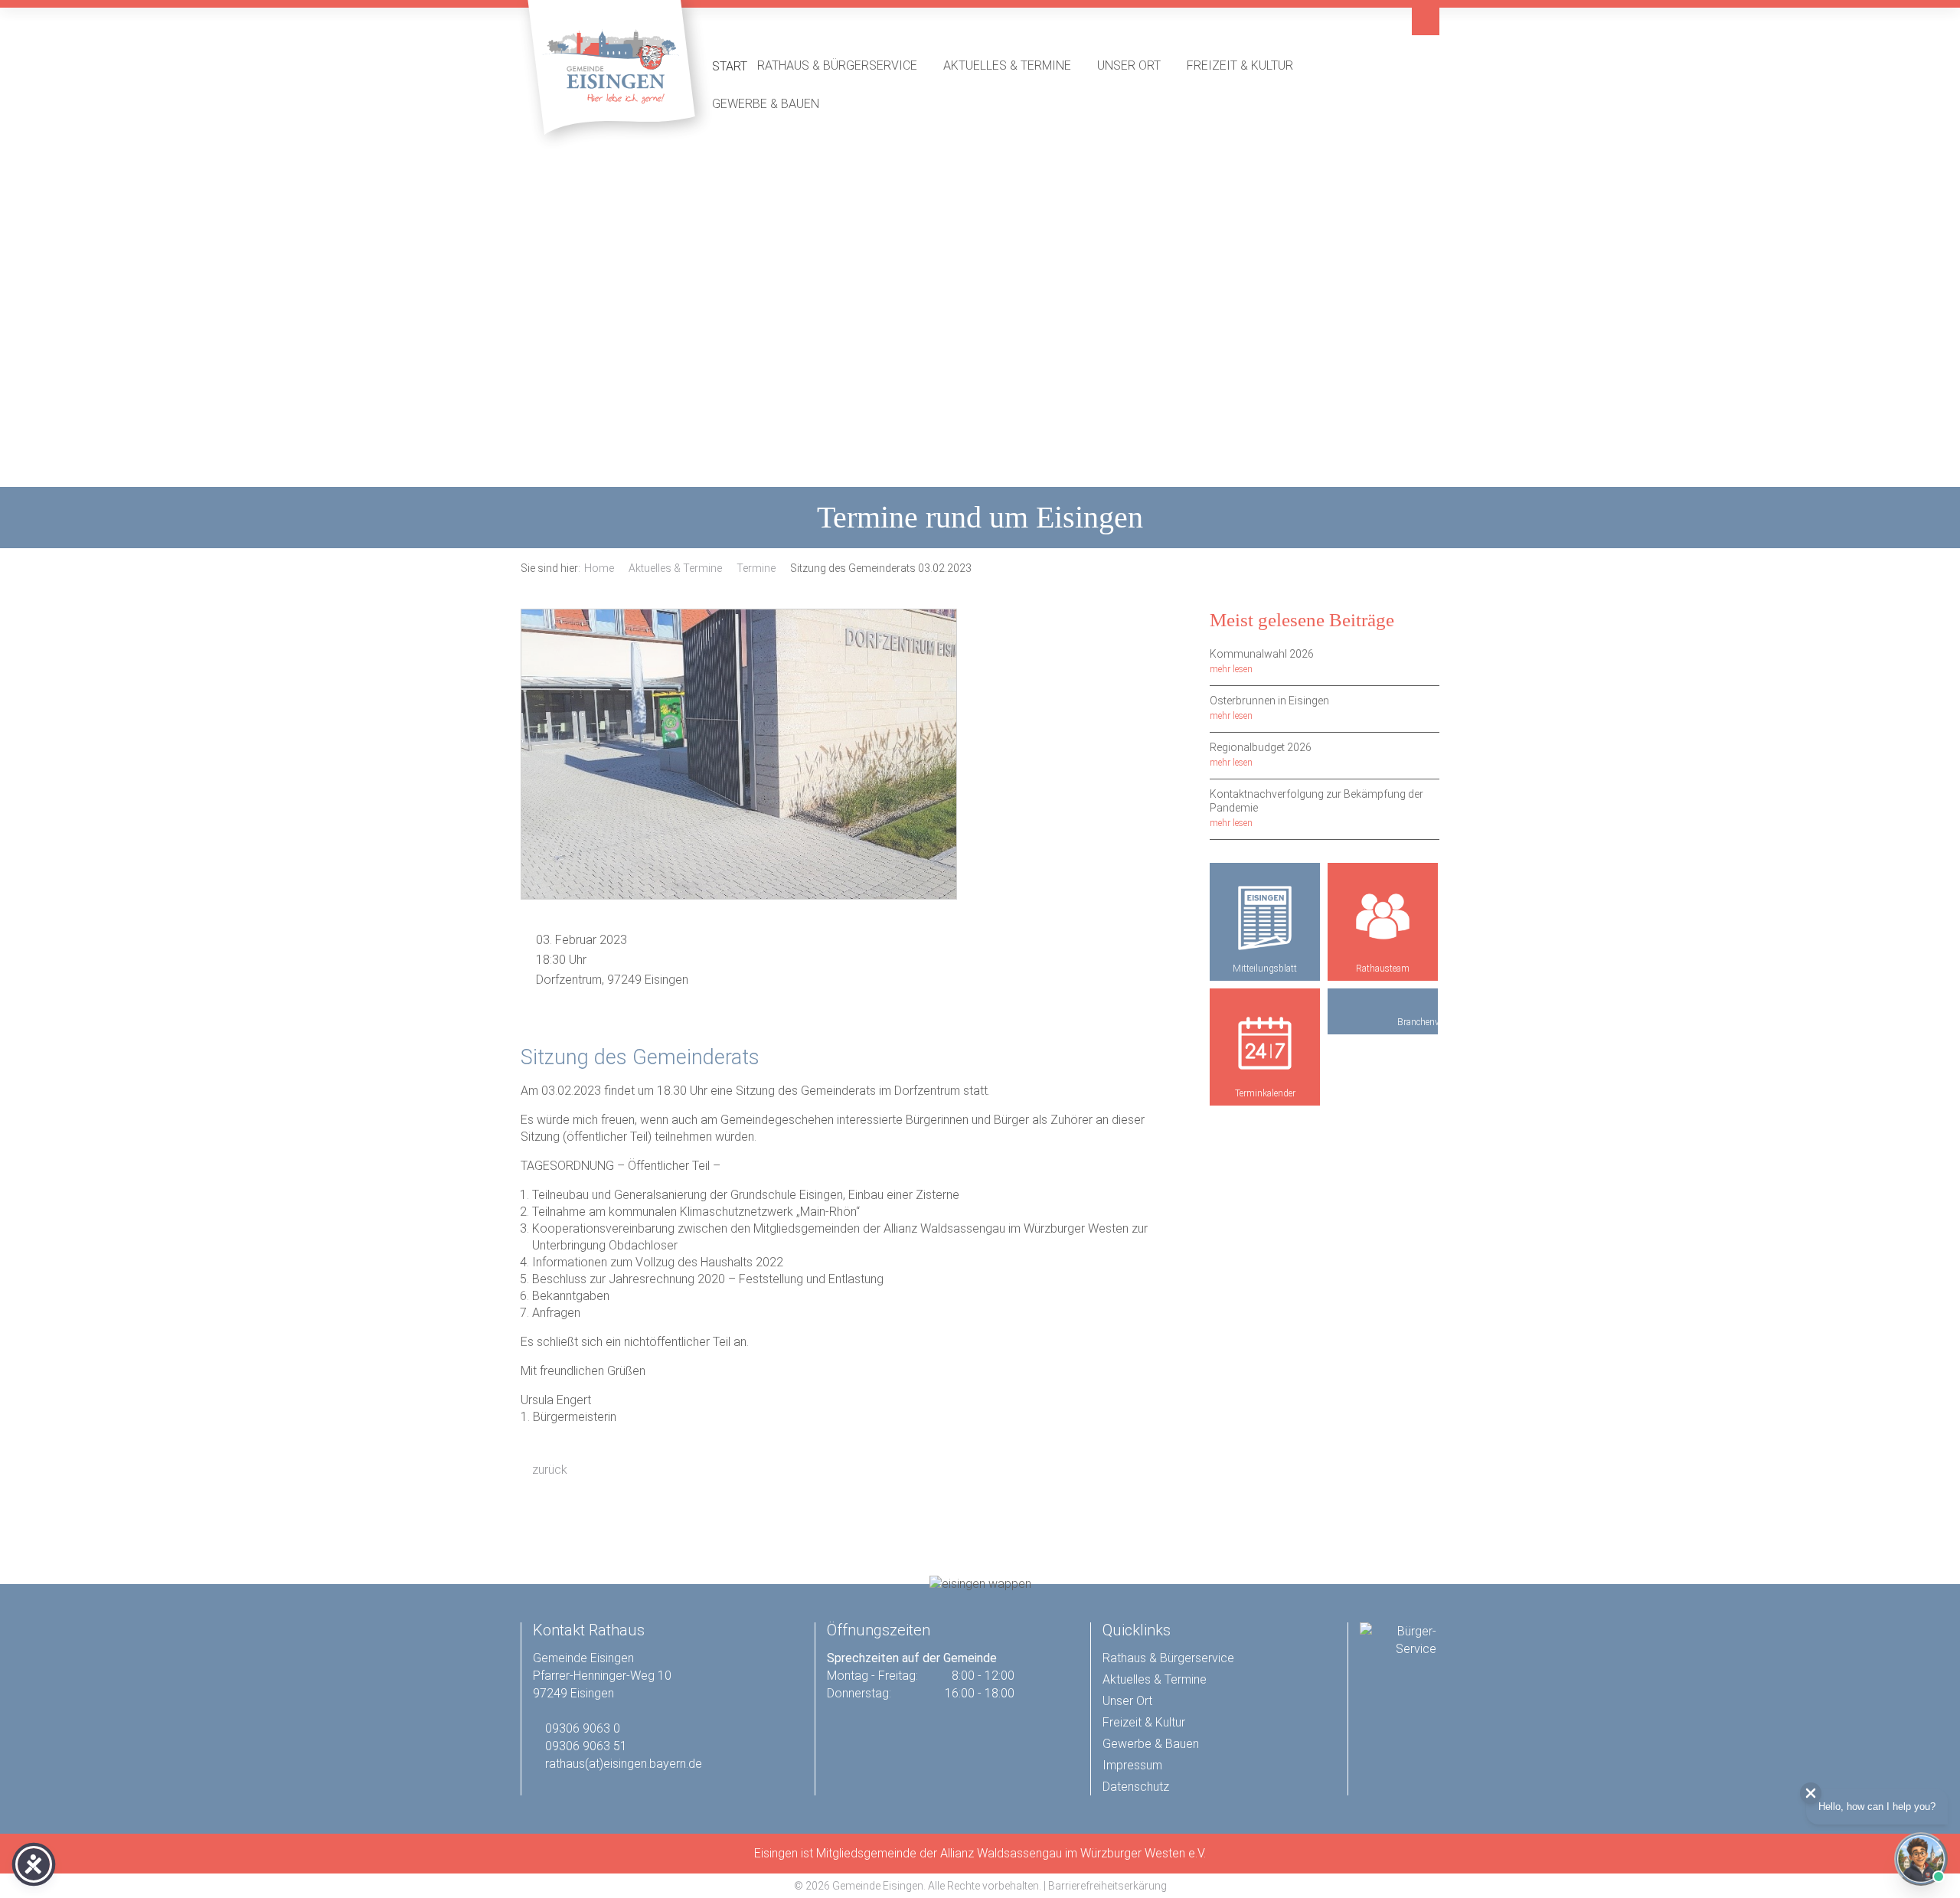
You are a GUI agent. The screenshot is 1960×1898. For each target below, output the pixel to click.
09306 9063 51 (586, 1746)
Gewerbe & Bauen (774, 103)
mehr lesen (1231, 669)
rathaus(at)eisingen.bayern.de (624, 1764)
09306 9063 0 (583, 1728)
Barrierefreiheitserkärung (1107, 1886)
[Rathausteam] (1383, 918)
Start (730, 66)
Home (599, 568)
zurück (548, 1470)
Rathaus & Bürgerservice (845, 65)
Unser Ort (1137, 65)
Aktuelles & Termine (1015, 65)
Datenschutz (1136, 1787)
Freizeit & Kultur (1248, 65)
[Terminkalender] (1265, 1044)
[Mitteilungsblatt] (1265, 918)
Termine (756, 568)
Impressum (1132, 1765)
